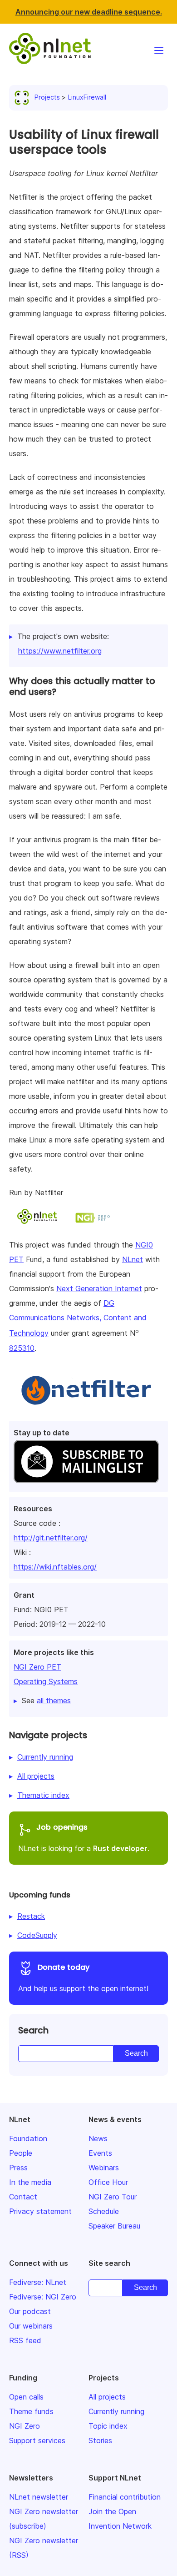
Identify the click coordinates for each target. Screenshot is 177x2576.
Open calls (26, 2397)
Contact (23, 2197)
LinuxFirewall (87, 97)
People (21, 2153)
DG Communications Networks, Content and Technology (78, 1318)
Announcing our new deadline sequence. (89, 12)
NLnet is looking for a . (84, 1837)
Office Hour (108, 2182)
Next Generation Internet (99, 1288)
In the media (30, 2182)
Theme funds (31, 2411)
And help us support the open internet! (83, 1977)
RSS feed (25, 2340)
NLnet (133, 1259)
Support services (37, 2440)
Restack (31, 1916)
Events (100, 2153)
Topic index (108, 2426)
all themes (54, 1701)
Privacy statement (40, 2211)
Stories (100, 2440)
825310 (22, 1348)
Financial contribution (125, 2497)
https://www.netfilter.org (60, 651)
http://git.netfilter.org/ (51, 1538)
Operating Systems (46, 1681)
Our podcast (30, 2311)
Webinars (104, 2168)
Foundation (28, 2138)
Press (18, 2168)
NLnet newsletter (39, 2497)
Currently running (45, 1757)
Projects (47, 97)
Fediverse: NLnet (38, 2282)
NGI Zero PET (37, 1667)
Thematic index (43, 1795)
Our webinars (31, 2326)
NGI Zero (25, 2426)
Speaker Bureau (114, 2226)
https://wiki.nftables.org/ (55, 1567)
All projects (36, 1776)
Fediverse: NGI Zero (43, 2297)
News (98, 2138)
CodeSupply (37, 1935)
